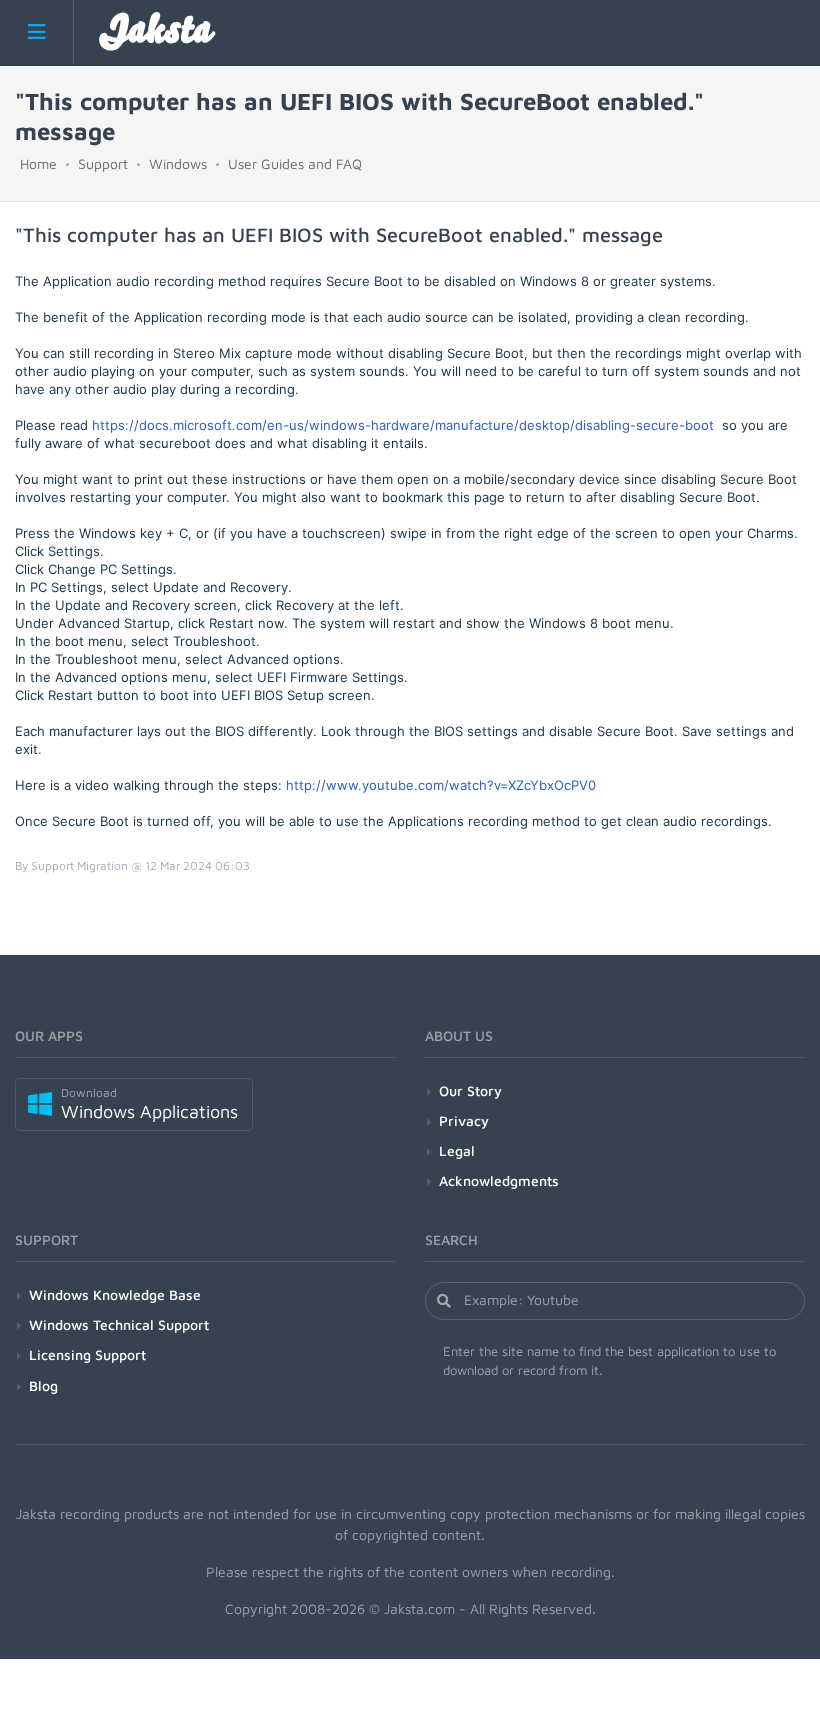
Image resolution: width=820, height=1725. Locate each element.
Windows (178, 163)
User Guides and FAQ (295, 163)
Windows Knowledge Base (115, 1294)
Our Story (470, 1090)
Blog (43, 1385)
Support (103, 163)
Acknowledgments (499, 1180)
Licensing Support (87, 1354)
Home (38, 163)
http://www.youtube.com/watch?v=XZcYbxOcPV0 (441, 785)
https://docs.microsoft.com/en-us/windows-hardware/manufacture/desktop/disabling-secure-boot (403, 425)
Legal (457, 1150)
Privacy (464, 1120)
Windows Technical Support (119, 1324)
